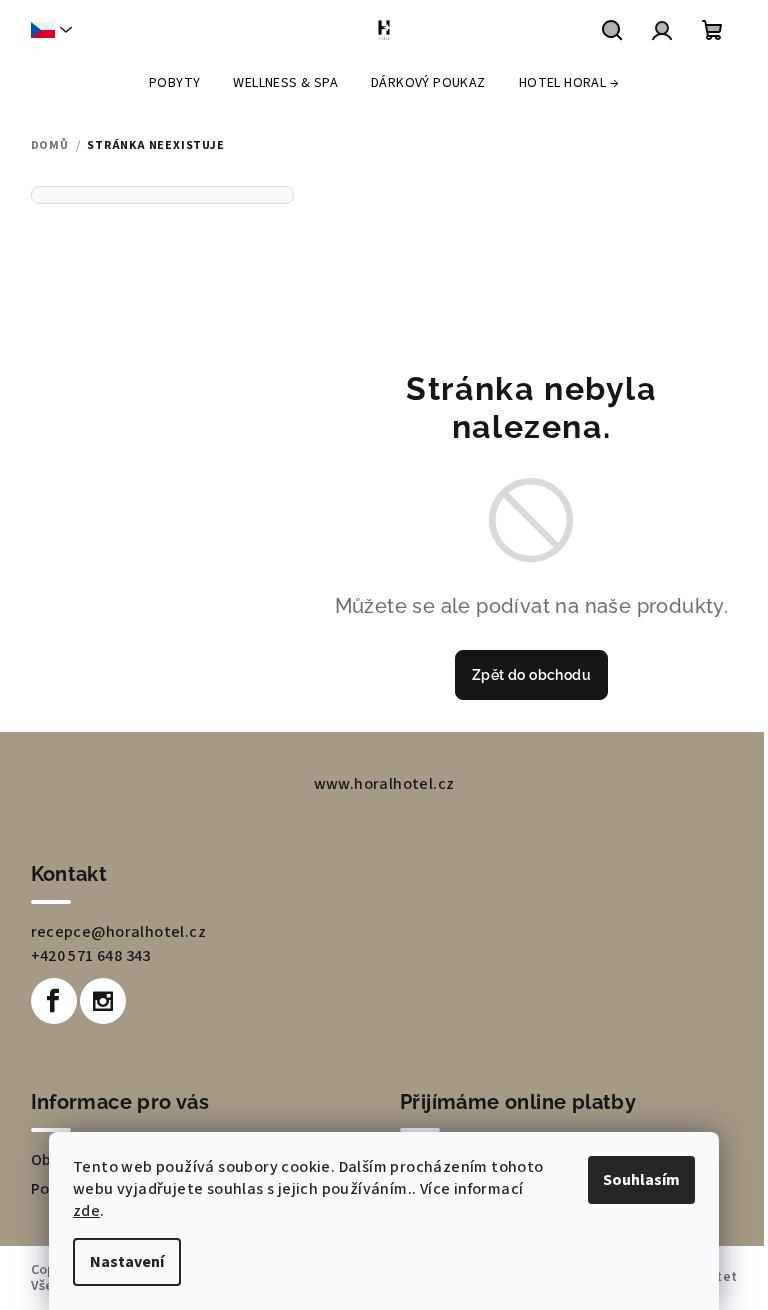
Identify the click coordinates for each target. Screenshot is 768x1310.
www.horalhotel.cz (384, 784)
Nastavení (127, 1262)
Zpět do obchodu (531, 675)
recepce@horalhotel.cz (118, 932)
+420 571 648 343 (91, 956)
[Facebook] (54, 1001)
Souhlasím (641, 1180)
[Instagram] (103, 1001)
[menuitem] (174, 83)
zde (86, 1211)
